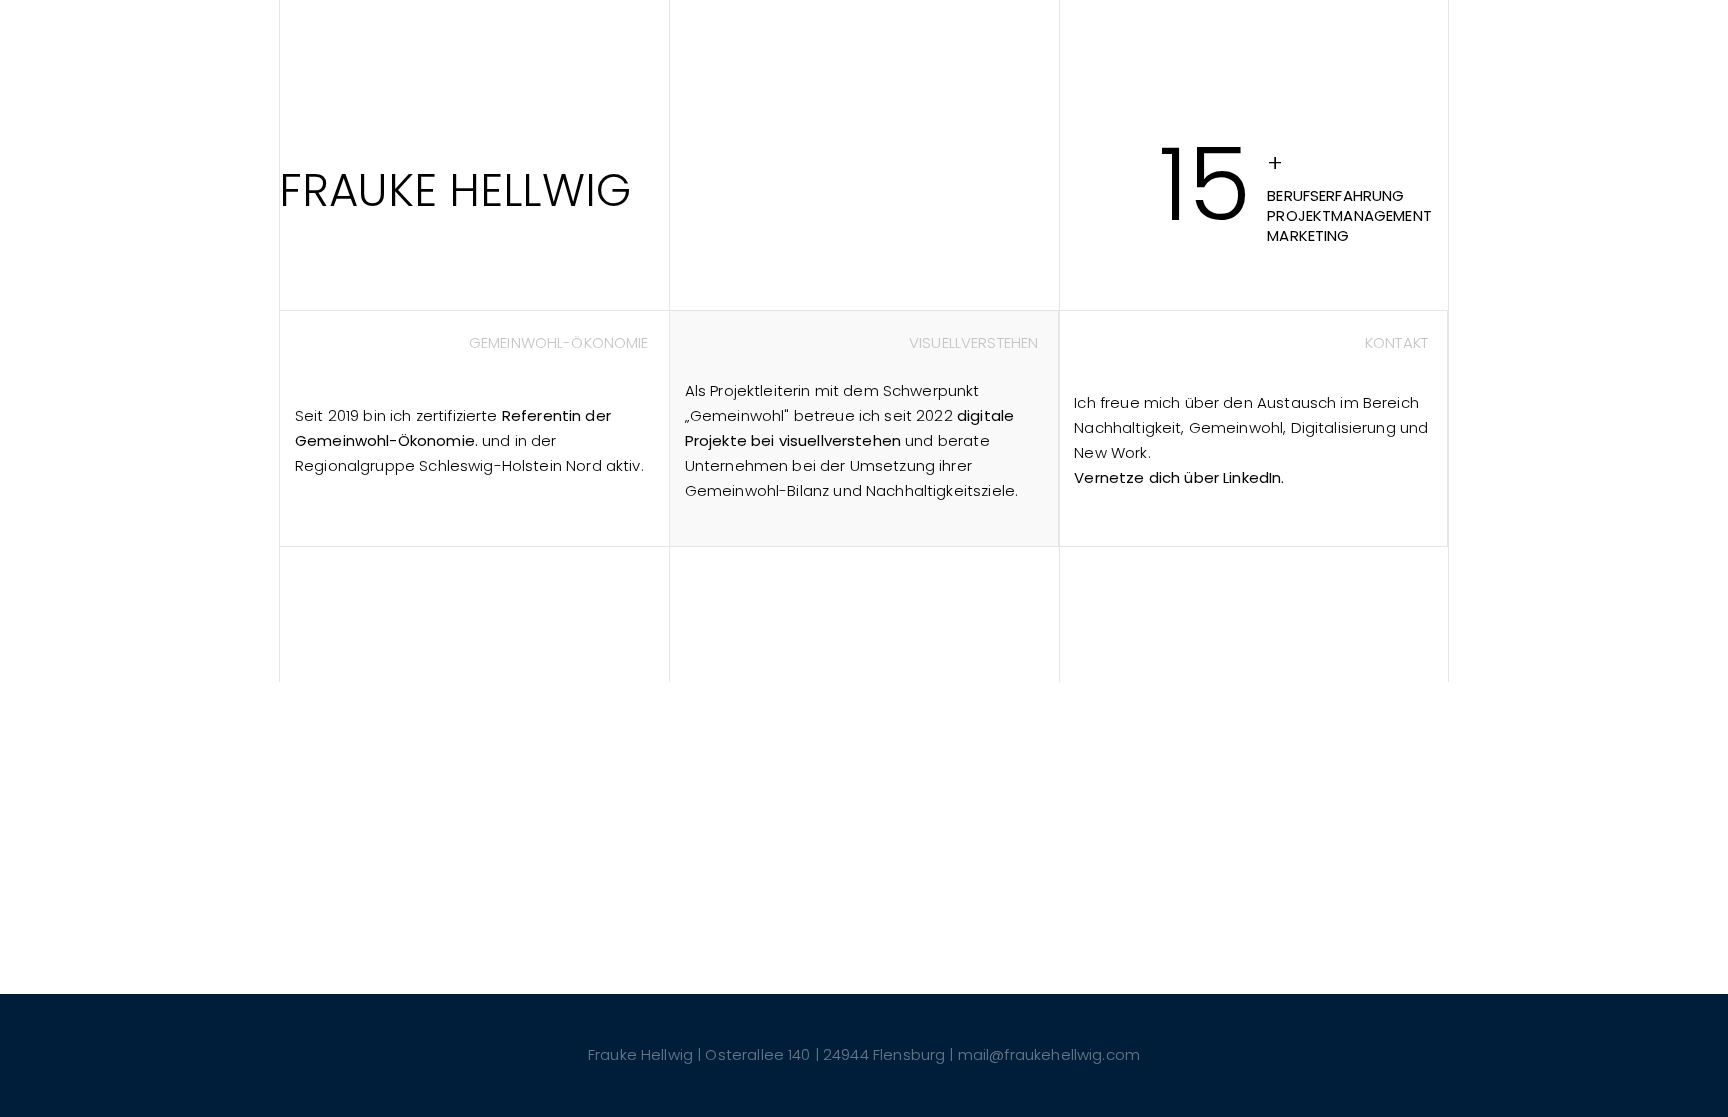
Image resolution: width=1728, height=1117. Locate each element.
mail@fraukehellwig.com (1049, 1054)
